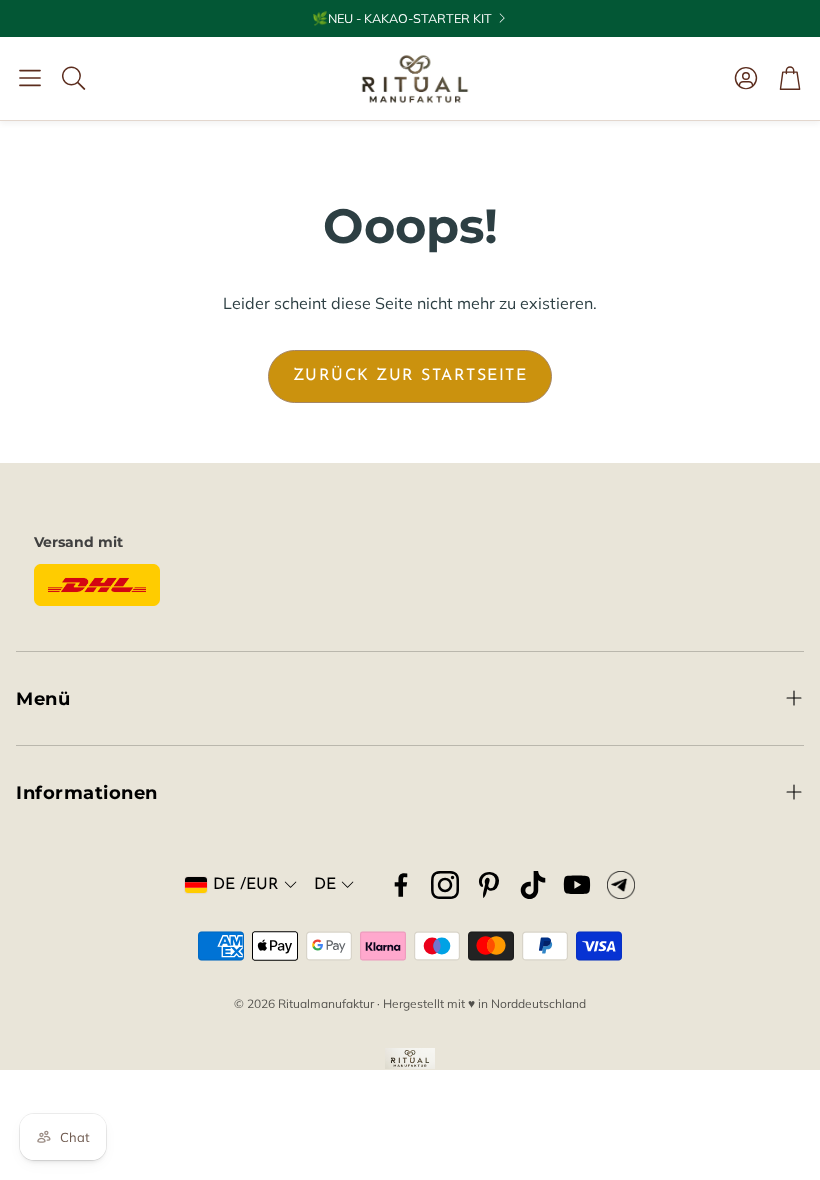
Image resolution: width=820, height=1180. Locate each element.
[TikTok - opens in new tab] (533, 885)
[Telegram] (621, 885)
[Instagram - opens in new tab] (445, 885)
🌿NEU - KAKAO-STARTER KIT (402, 18)
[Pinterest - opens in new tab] (489, 885)
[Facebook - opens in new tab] (401, 885)
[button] (30, 78)
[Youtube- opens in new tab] (577, 885)
